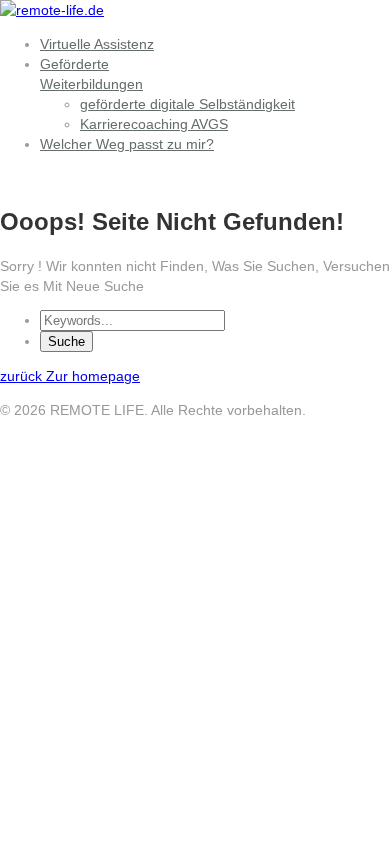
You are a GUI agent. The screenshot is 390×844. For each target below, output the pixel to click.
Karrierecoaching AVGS (154, 124)
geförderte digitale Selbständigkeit (187, 104)
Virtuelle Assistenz (97, 44)
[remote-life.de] (52, 10)
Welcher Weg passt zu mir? (127, 144)
